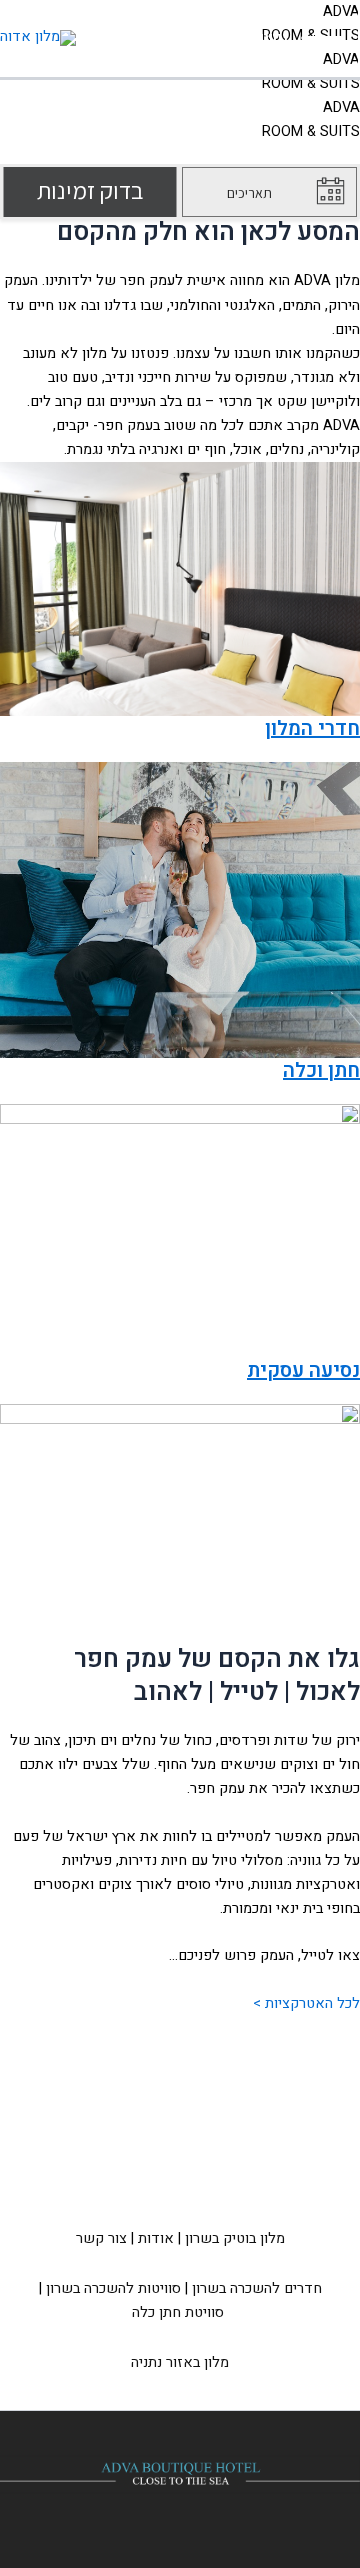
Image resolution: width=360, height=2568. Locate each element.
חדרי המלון (312, 728)
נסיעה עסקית (303, 1370)
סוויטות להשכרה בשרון (113, 2288)
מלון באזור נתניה (180, 2362)
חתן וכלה (321, 1070)
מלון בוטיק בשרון (235, 2238)
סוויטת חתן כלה (178, 2312)
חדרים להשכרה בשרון (257, 2288)
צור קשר (101, 2238)
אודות (156, 2238)
